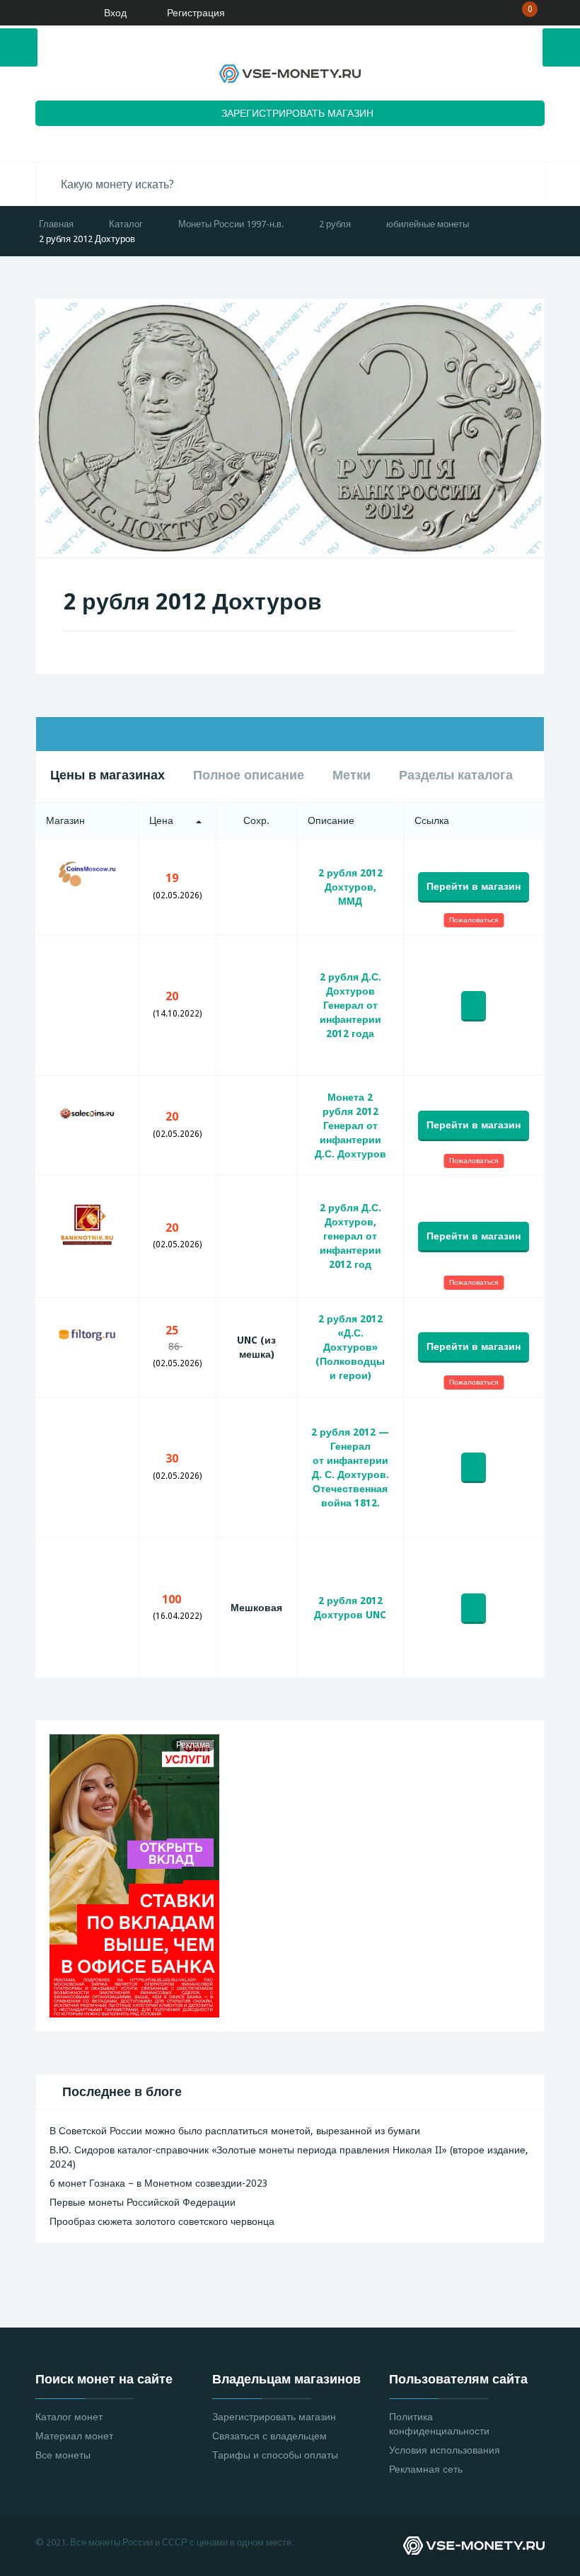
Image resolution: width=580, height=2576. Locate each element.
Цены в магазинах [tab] (108, 775)
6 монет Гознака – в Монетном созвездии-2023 (159, 2183)
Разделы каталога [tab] (456, 775)
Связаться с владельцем (269, 2436)
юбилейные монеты (428, 224)
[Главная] (53, 13)
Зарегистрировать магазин (274, 2417)
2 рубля (335, 224)
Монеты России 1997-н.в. (231, 224)
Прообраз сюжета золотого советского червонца (162, 2221)
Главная (56, 224)
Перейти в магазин (474, 886)
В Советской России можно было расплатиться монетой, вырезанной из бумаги (235, 2131)
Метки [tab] (352, 775)
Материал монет (74, 2436)
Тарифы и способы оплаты (275, 2455)
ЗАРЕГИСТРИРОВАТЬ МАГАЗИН (297, 113)
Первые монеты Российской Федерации (143, 2202)
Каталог (126, 224)
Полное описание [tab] (249, 775)
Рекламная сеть (426, 2469)
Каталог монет (69, 2417)
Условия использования (445, 2450)
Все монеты (63, 2455)
